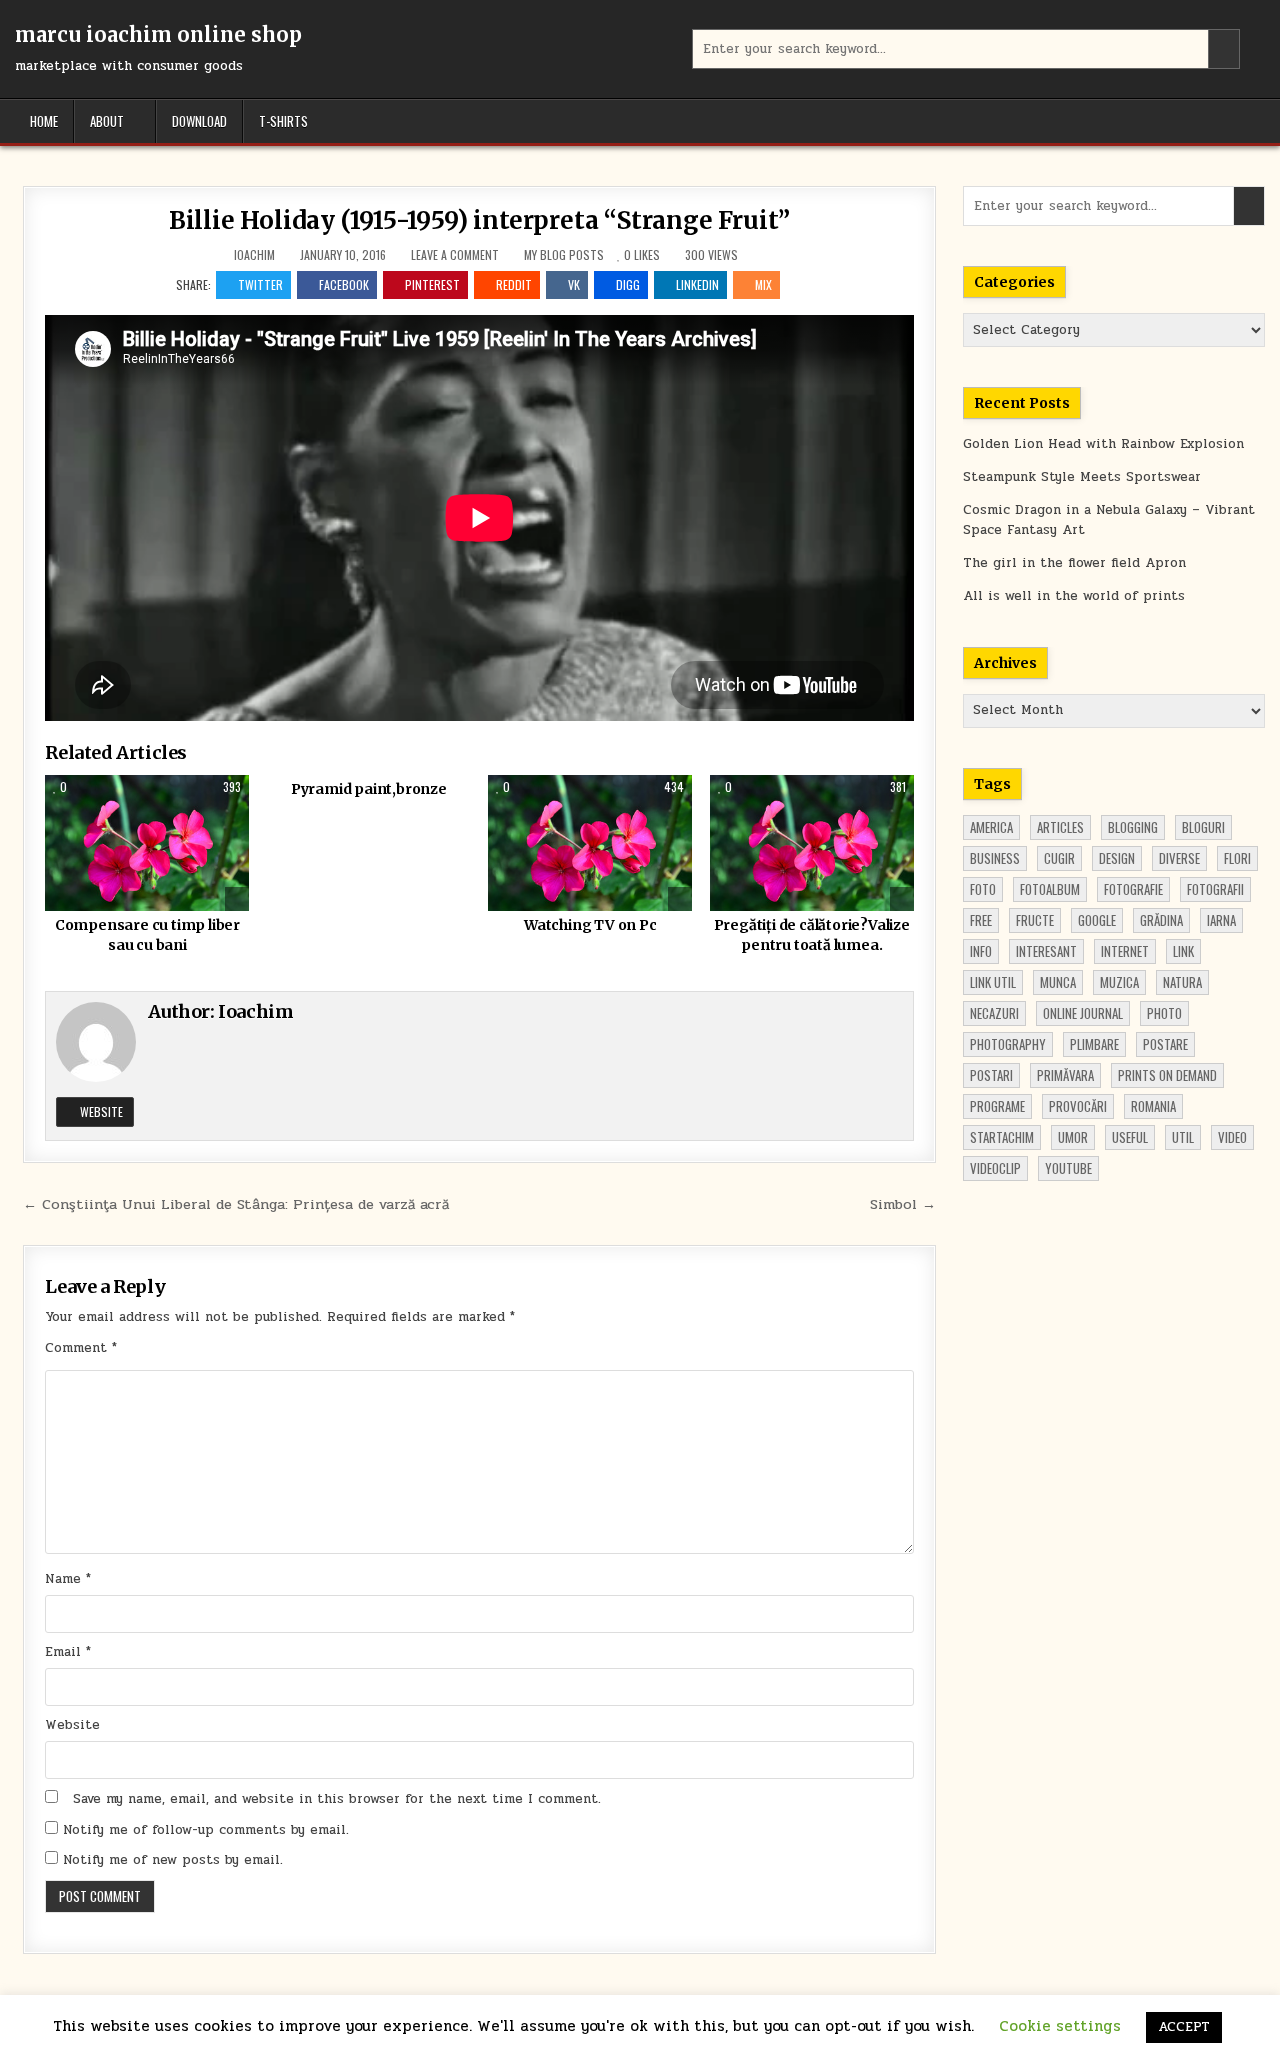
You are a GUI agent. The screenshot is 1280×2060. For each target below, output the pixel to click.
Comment (81, 1348)
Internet (1125, 951)
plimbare (1094, 1044)
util (1183, 1137)
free (981, 920)
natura (1182, 982)
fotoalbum (1050, 889)
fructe (1035, 920)
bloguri (1203, 827)
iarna (1221, 920)
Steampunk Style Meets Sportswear (1082, 477)
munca (1058, 982)
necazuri (994, 1013)
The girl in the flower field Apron (1074, 563)
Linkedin (697, 284)
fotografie (1133, 889)
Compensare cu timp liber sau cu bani (147, 935)
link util (993, 982)
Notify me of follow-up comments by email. (206, 1830)
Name (68, 1579)
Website (100, 1111)
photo (1164, 1013)
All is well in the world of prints (1074, 596)
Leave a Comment (455, 255)
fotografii (1215, 889)
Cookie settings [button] (1060, 2026)
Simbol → (903, 1204)
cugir (1059, 858)
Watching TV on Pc (590, 925)
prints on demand (1167, 1075)
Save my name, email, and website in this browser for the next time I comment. (337, 1799)
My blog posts (564, 254)
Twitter (260, 284)
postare (1165, 1044)
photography (1008, 1044)
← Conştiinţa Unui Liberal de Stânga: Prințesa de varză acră (236, 1204)
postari (991, 1075)
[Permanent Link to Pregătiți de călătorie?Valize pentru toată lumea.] (812, 843)
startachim (1002, 1137)
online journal (1083, 1013)
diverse (1179, 858)
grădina (1161, 920)
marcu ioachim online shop (158, 34)
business (995, 858)
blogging (1133, 827)
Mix (763, 284)
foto (983, 889)
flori (1237, 858)
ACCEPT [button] (1184, 2027)
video (1232, 1137)
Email (68, 1652)
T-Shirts (283, 121)
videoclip (995, 1168)
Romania (1153, 1106)
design (1117, 858)
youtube (1068, 1168)
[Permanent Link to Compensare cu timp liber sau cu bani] (147, 843)
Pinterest (432, 284)
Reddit (514, 284)
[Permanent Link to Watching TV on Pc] (590, 843)
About (107, 121)
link (1183, 951)
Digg (628, 284)
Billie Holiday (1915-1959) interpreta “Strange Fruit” (479, 220)
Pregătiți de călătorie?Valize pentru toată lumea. (812, 935)
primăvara (1065, 1075)
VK (574, 284)
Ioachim (254, 255)
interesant (1046, 951)
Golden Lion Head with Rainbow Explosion (1103, 444)
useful (1130, 1137)
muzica (1119, 982)
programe (997, 1106)
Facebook (344, 284)
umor (1073, 1137)
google (1097, 920)
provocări (1078, 1106)
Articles (1060, 827)
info (981, 951)
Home (44, 121)
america (991, 827)
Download (199, 121)
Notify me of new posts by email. (173, 1860)
